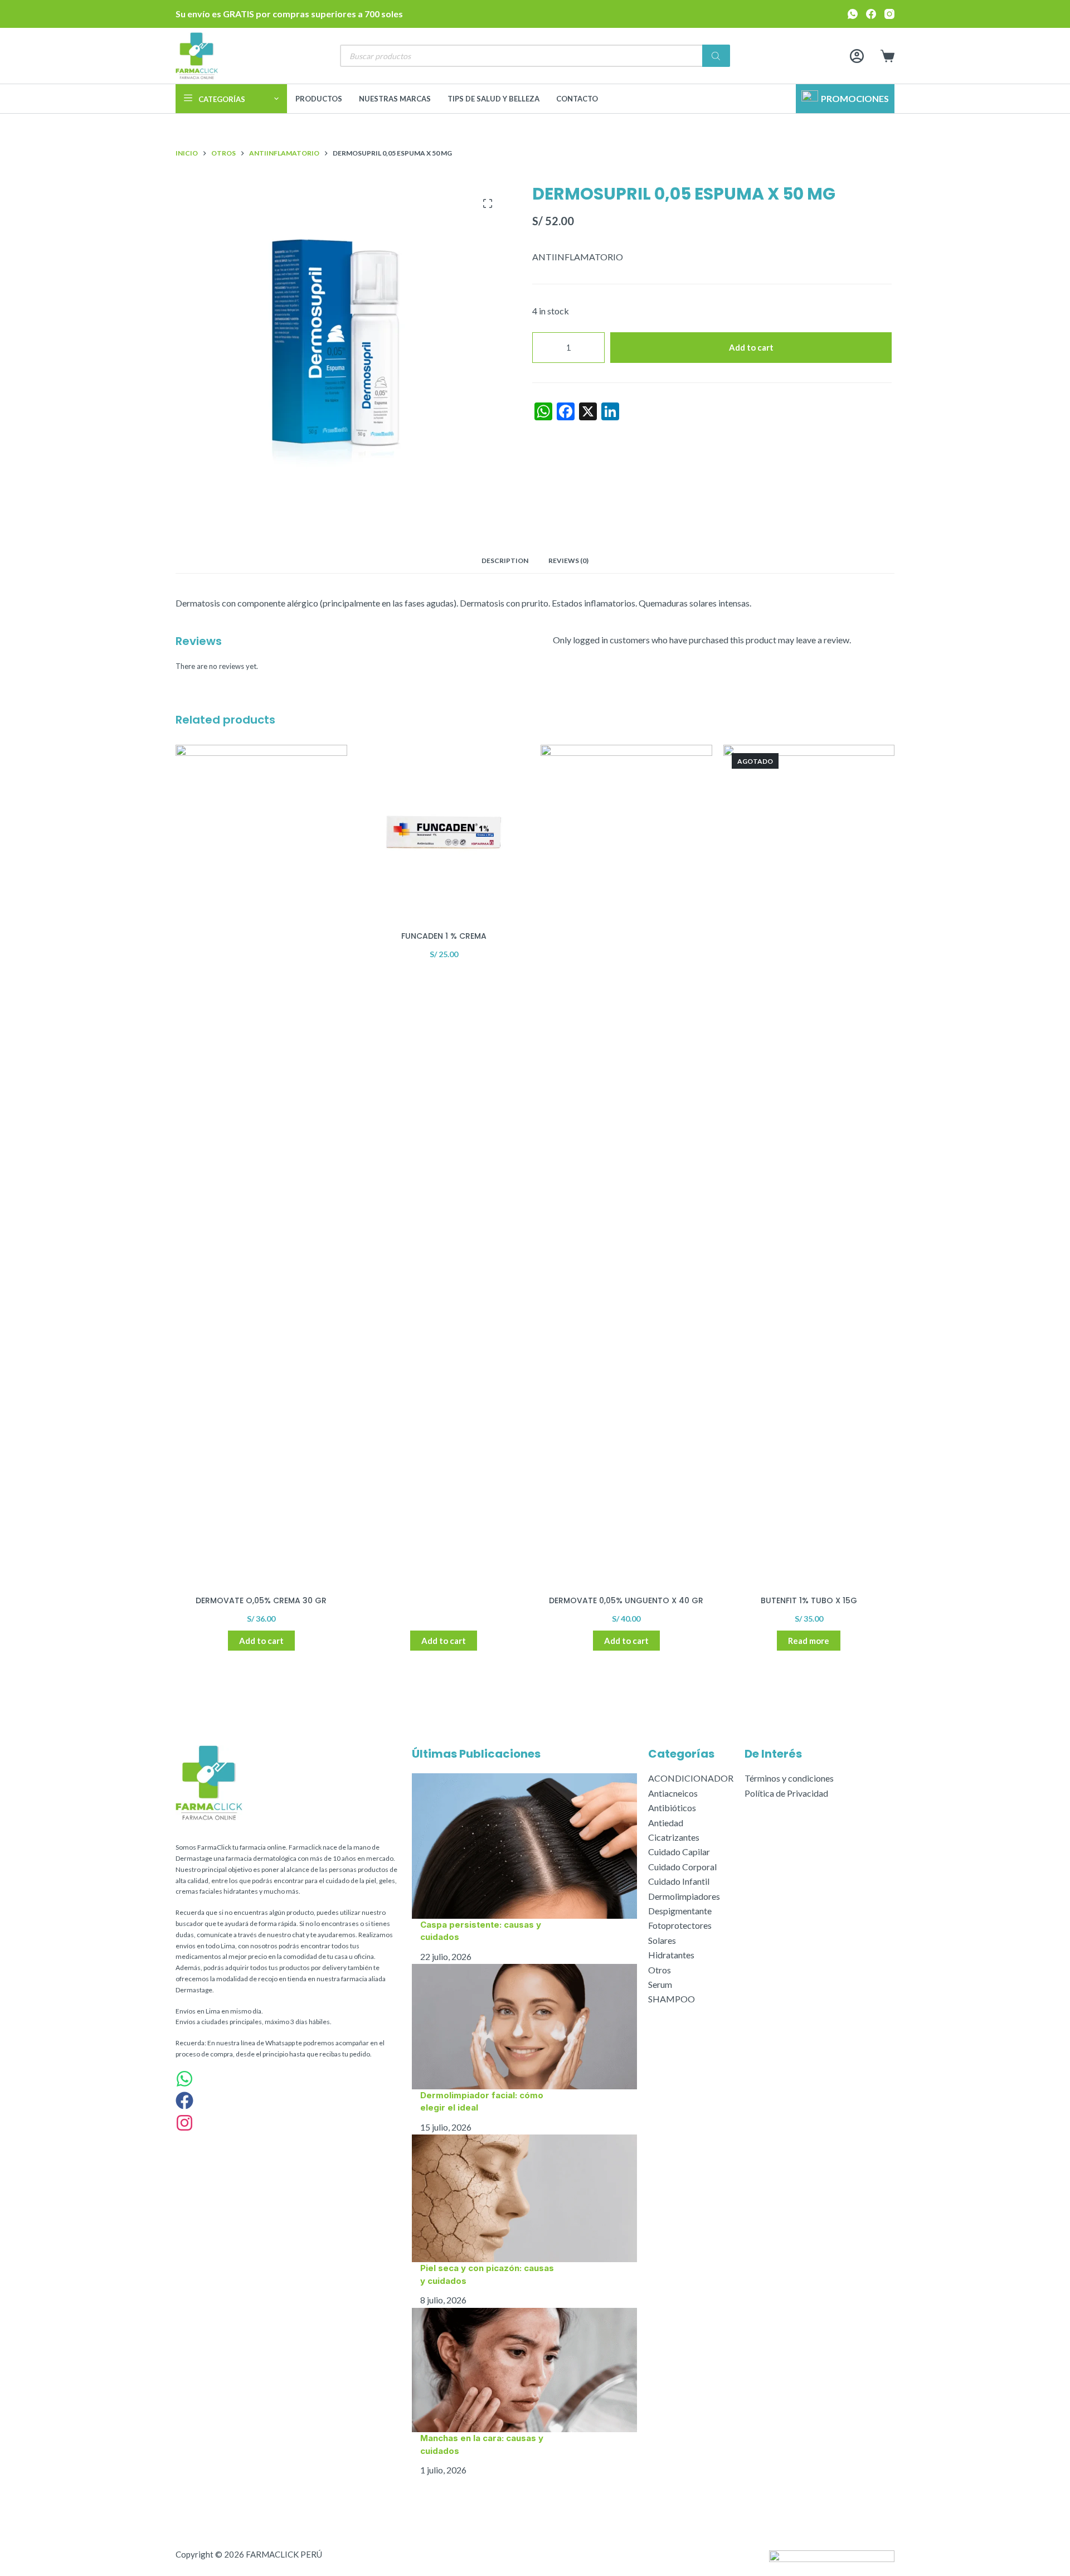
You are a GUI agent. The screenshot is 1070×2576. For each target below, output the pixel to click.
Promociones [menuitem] (855, 98)
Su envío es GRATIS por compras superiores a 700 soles (289, 14)
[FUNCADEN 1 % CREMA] (444, 831)
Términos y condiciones (789, 1778)
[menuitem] (231, 99)
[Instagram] (889, 14)
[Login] (857, 56)
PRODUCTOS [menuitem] (319, 99)
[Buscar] (716, 56)
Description (505, 561)
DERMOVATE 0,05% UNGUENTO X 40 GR (626, 1600)
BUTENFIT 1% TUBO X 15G (809, 1600)
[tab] (505, 561)
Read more (809, 1641)
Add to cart (751, 347)
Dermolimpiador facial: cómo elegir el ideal (482, 2102)
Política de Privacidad (786, 1793)
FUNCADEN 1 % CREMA (444, 936)
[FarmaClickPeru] (184, 2102)
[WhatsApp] (853, 14)
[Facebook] (871, 14)
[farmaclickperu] (184, 2125)
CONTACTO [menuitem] (577, 99)
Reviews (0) (568, 561)
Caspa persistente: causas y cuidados (481, 1931)
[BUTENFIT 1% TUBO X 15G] (809, 1163)
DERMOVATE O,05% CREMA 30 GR (261, 1600)
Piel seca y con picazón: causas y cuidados (487, 2274)
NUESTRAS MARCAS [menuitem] (395, 99)
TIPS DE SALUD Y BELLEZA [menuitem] (493, 99)
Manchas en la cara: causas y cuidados (482, 2444)
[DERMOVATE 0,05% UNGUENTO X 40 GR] (626, 1163)
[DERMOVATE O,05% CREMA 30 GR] (261, 1163)
